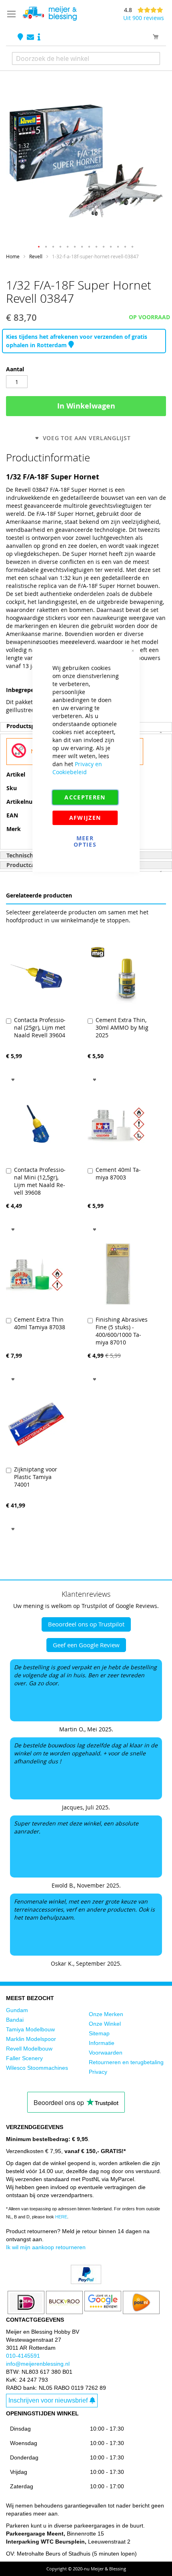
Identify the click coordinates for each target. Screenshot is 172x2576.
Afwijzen (85, 818)
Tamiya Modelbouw (30, 2029)
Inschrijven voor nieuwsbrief (48, 2400)
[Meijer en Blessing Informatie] (39, 37)
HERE (61, 2217)
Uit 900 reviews (144, 18)
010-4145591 (23, 2356)
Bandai (15, 2020)
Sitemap (99, 2033)
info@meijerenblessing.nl (38, 2364)
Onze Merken (106, 2014)
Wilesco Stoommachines (37, 2068)
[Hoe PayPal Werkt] (86, 2282)
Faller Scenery (24, 2058)
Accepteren (85, 797)
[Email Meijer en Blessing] (31, 37)
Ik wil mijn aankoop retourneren (46, 2247)
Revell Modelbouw (29, 2049)
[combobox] (86, 58)
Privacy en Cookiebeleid (77, 768)
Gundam (17, 2010)
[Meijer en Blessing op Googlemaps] (21, 37)
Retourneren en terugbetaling (126, 2062)
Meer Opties (85, 841)
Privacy (98, 2072)
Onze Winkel (105, 2024)
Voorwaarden (106, 2053)
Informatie (102, 2043)
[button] (39, 247)
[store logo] (50, 14)
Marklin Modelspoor (31, 2039)
